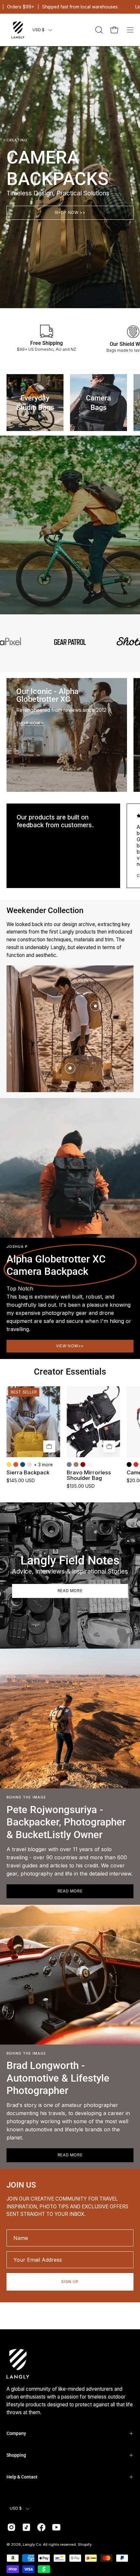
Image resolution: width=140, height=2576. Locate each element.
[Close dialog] (127, 1198)
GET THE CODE (70, 1369)
